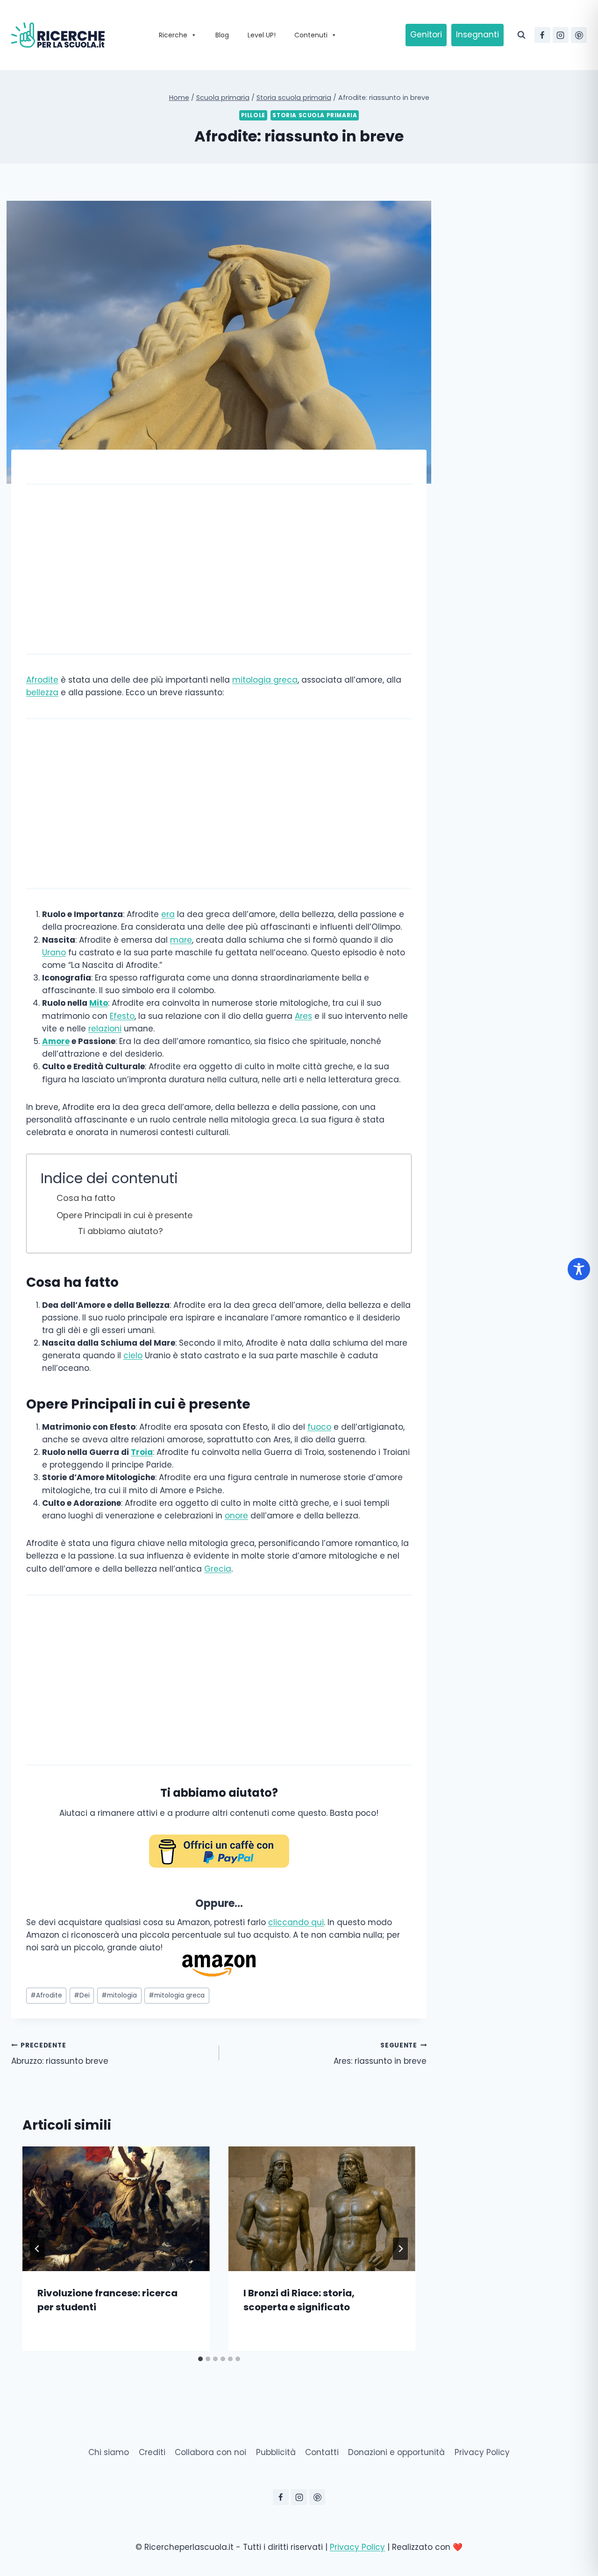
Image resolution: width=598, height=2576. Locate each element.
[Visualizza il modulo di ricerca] (521, 35)
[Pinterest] (579, 35)
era (168, 914)
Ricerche (173, 35)
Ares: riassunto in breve (380, 2054)
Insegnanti (477, 35)
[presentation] (116, 2209)
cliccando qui (296, 1922)
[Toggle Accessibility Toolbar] (579, 1269)
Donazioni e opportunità (396, 2452)
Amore (56, 1041)
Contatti (322, 2452)
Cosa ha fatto (86, 1198)
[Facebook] (542, 35)
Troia (142, 1452)
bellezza (42, 692)
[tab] (200, 2359)
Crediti (152, 2452)
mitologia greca (265, 680)
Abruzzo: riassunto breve (60, 2054)
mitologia (119, 1995)
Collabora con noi (210, 2452)
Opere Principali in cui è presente (125, 1215)
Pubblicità (276, 2452)
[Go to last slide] (37, 2249)
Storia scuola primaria (315, 115)
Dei (82, 1995)
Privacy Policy (482, 2452)
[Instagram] (561, 35)
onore (236, 1516)
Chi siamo (109, 2452)
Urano (54, 953)
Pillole (253, 115)
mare (181, 940)
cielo (133, 1355)
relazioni (105, 1029)
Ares (303, 1016)
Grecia (218, 1569)
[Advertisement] (219, 569)
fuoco (319, 1427)
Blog (222, 35)
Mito (99, 1003)
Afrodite (42, 680)
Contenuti (311, 35)
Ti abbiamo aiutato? (121, 1231)
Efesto (122, 1016)
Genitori (426, 35)
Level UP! (262, 35)
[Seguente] (400, 2249)
